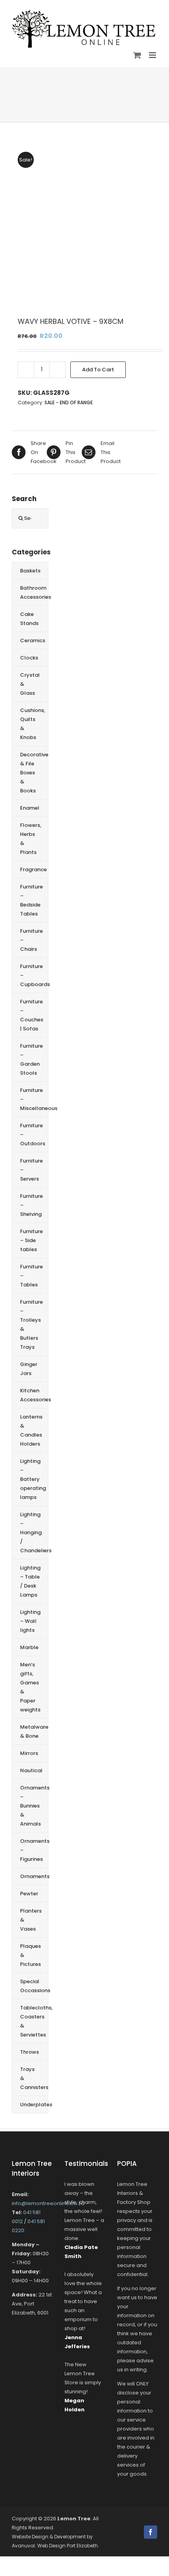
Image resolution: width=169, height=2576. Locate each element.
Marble (29, 1647)
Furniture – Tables (31, 1276)
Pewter (29, 1894)
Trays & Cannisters (34, 2078)
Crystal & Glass (30, 684)
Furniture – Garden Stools (31, 1059)
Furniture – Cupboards (34, 975)
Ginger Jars (29, 1369)
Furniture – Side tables (31, 1240)
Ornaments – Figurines (34, 1850)
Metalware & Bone (34, 1731)
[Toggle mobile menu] (153, 55)
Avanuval (23, 2546)
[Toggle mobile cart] (137, 55)
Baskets (30, 571)
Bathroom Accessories (34, 592)
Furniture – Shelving (31, 1205)
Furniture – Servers (31, 1170)
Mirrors (29, 1753)
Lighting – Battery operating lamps (33, 1479)
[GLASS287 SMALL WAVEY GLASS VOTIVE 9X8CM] (84, 224)
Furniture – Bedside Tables (31, 900)
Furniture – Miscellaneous (34, 1099)
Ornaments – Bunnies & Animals (34, 1806)
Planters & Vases (31, 1920)
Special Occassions (34, 1986)
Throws (29, 2052)
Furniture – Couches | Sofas (32, 1015)
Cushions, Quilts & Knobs (33, 724)
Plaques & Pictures (30, 1955)
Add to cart (98, 370)
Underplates (34, 2105)
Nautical (31, 1770)
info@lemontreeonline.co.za (48, 2203)
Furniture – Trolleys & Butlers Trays (31, 1324)
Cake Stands (29, 619)
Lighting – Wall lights (30, 1621)
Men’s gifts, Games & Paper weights (30, 1687)
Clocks (29, 658)
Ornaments (34, 1876)
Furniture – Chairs (31, 940)
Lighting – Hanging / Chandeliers (34, 1532)
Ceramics (33, 640)
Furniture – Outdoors (33, 1134)
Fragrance (33, 869)
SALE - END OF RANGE (69, 402)
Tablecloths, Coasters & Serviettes (34, 2021)
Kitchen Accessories (34, 1395)
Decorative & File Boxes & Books (34, 773)
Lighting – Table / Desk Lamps (30, 1581)
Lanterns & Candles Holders (31, 1430)
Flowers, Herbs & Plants (31, 839)
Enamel (30, 808)
